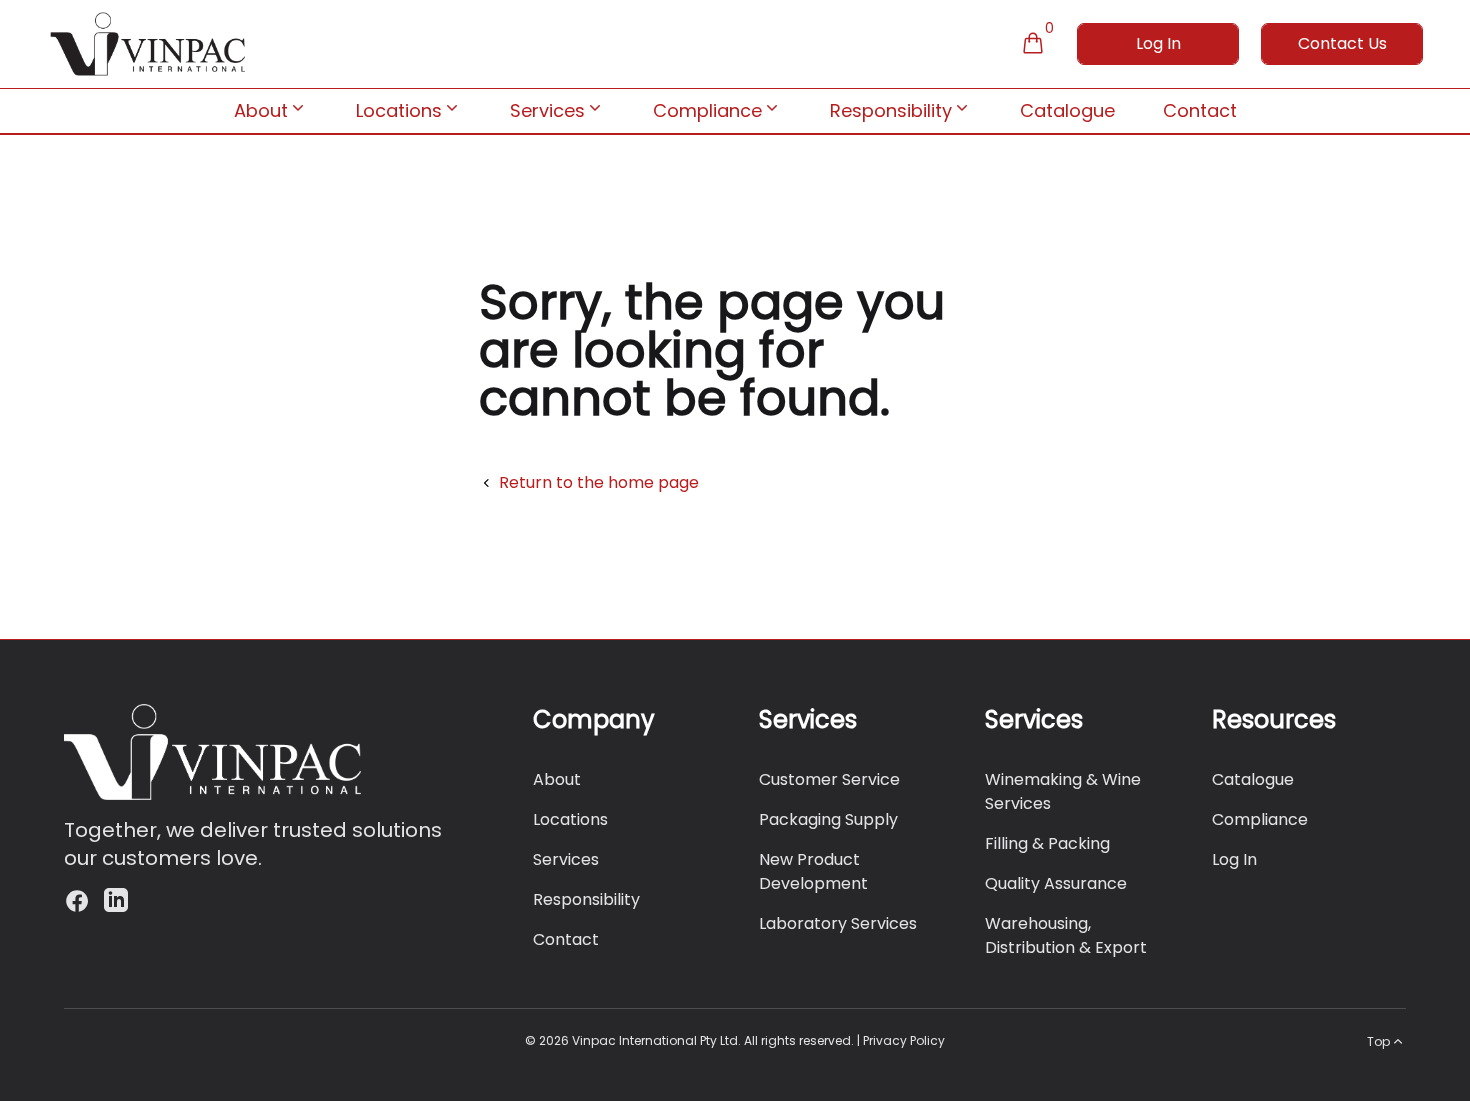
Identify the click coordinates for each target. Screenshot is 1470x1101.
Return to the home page (599, 482)
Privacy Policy (904, 1040)
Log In (1158, 43)
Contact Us (1342, 43)
